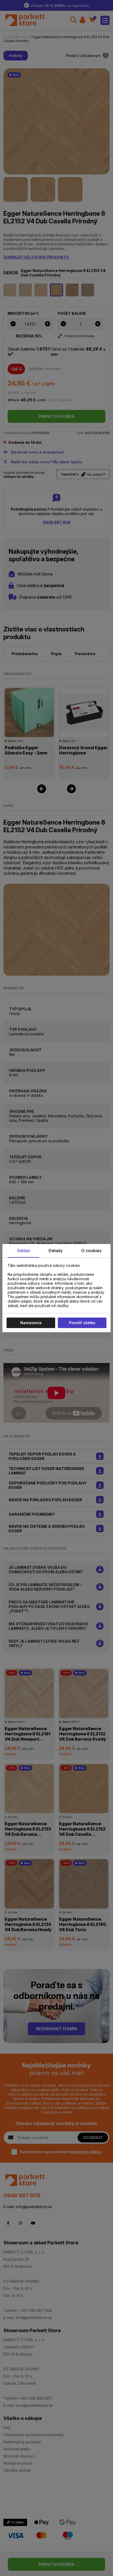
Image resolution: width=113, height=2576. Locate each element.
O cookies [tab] (91, 1251)
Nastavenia (31, 1323)
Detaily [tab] (56, 1251)
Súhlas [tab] (24, 1251)
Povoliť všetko (82, 1323)
